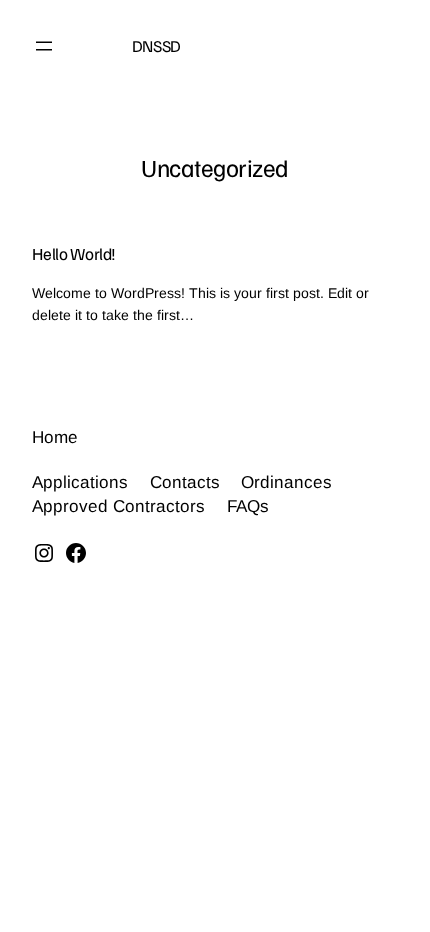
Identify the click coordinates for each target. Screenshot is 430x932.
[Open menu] (44, 46)
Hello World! (74, 253)
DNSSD (156, 45)
